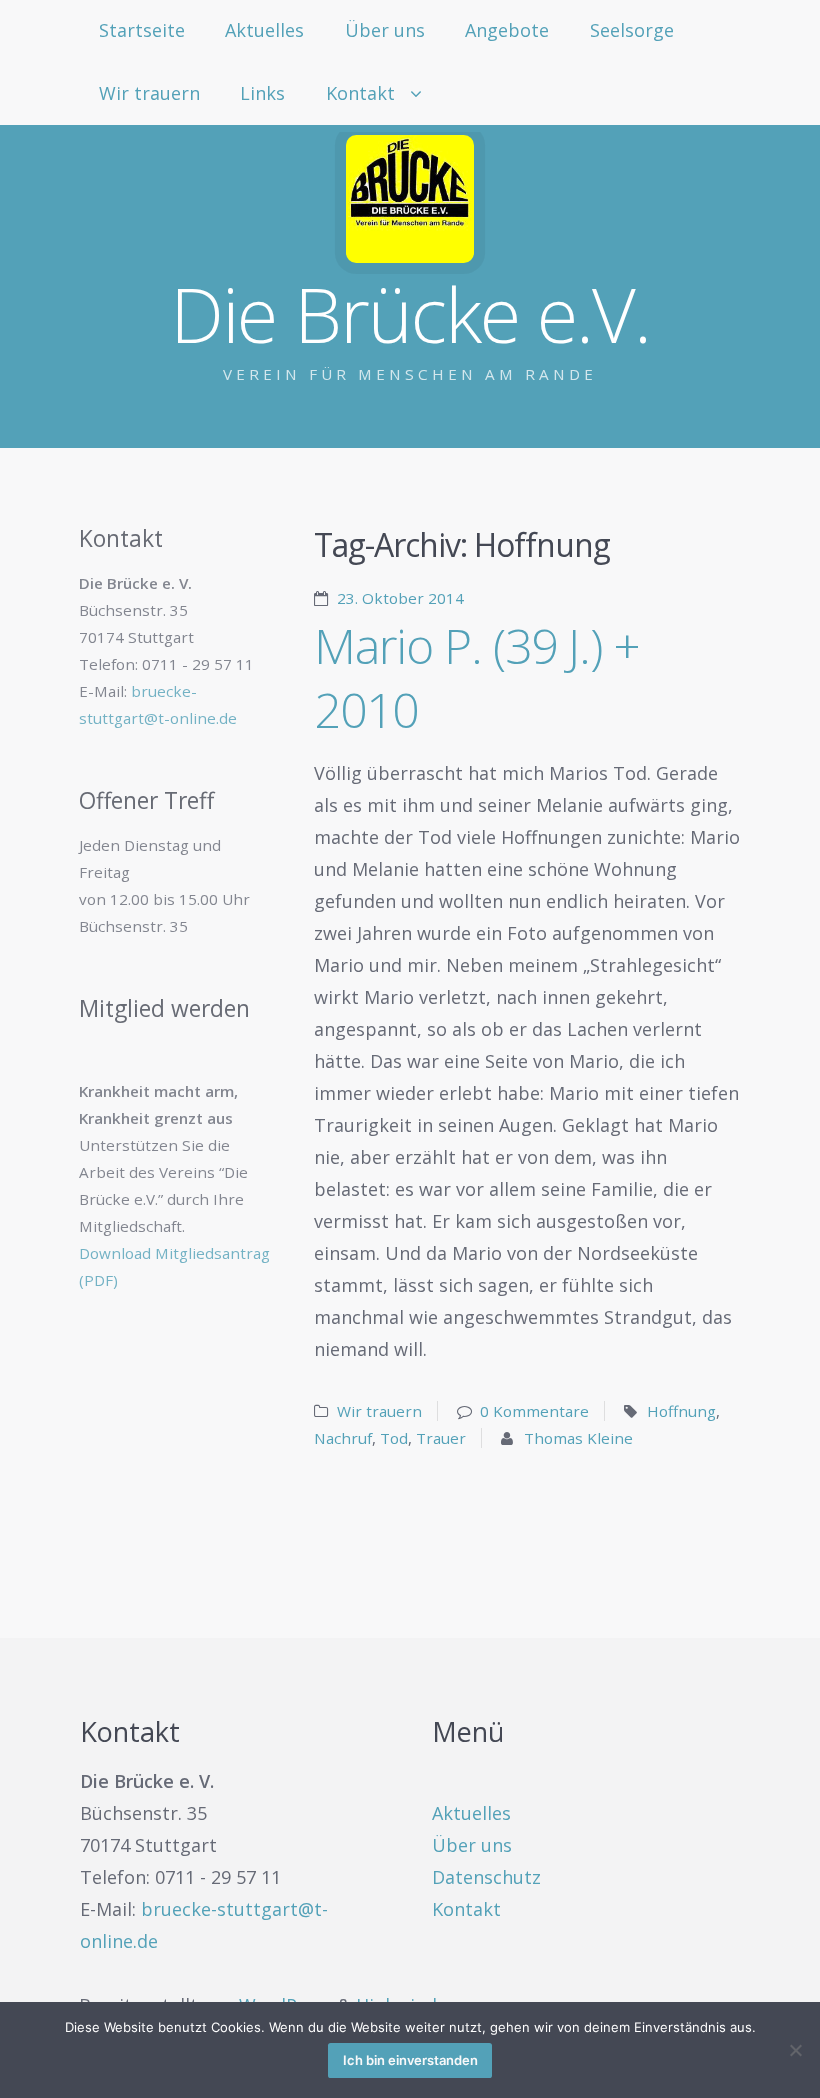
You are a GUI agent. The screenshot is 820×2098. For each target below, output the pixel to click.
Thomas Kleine (578, 1438)
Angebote (507, 30)
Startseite (142, 30)
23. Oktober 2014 (400, 598)
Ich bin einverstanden (410, 2060)
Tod (394, 1438)
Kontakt (360, 93)
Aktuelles (264, 30)
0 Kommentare (534, 1411)
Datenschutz (486, 1877)
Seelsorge (632, 30)
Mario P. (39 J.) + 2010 (477, 677)
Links (262, 93)
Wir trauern (149, 93)
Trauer (441, 1438)
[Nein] (795, 2050)
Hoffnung (681, 1411)
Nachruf (343, 1438)
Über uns (385, 30)
